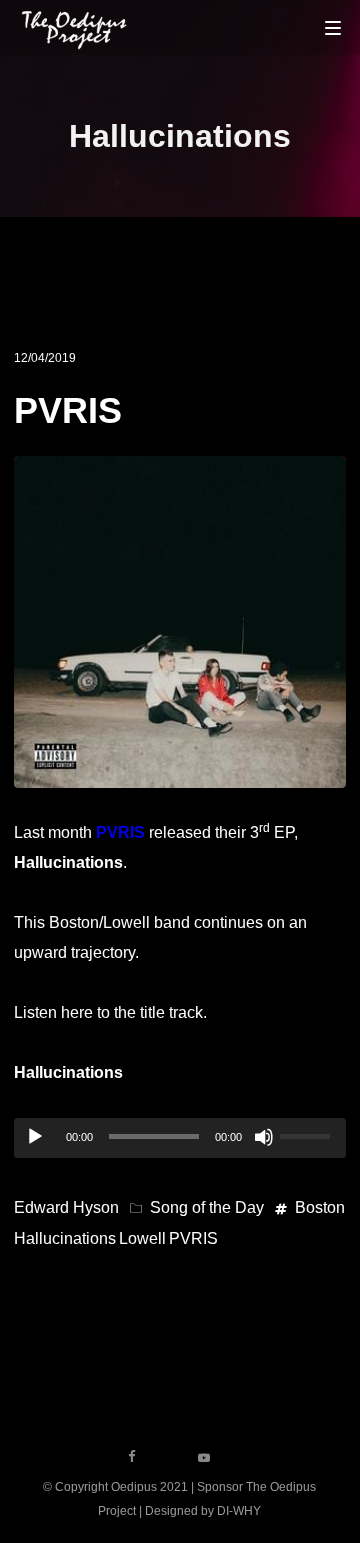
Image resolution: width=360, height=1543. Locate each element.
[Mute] (264, 1137)
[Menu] (333, 27)
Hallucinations (65, 1238)
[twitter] (168, 1457)
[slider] (308, 1134)
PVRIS (68, 410)
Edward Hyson (66, 1207)
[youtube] (204, 1464)
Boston (320, 1207)
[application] (179, 1138)
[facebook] (132, 1457)
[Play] (35, 1137)
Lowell (142, 1238)
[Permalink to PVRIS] (179, 772)
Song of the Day (207, 1207)
